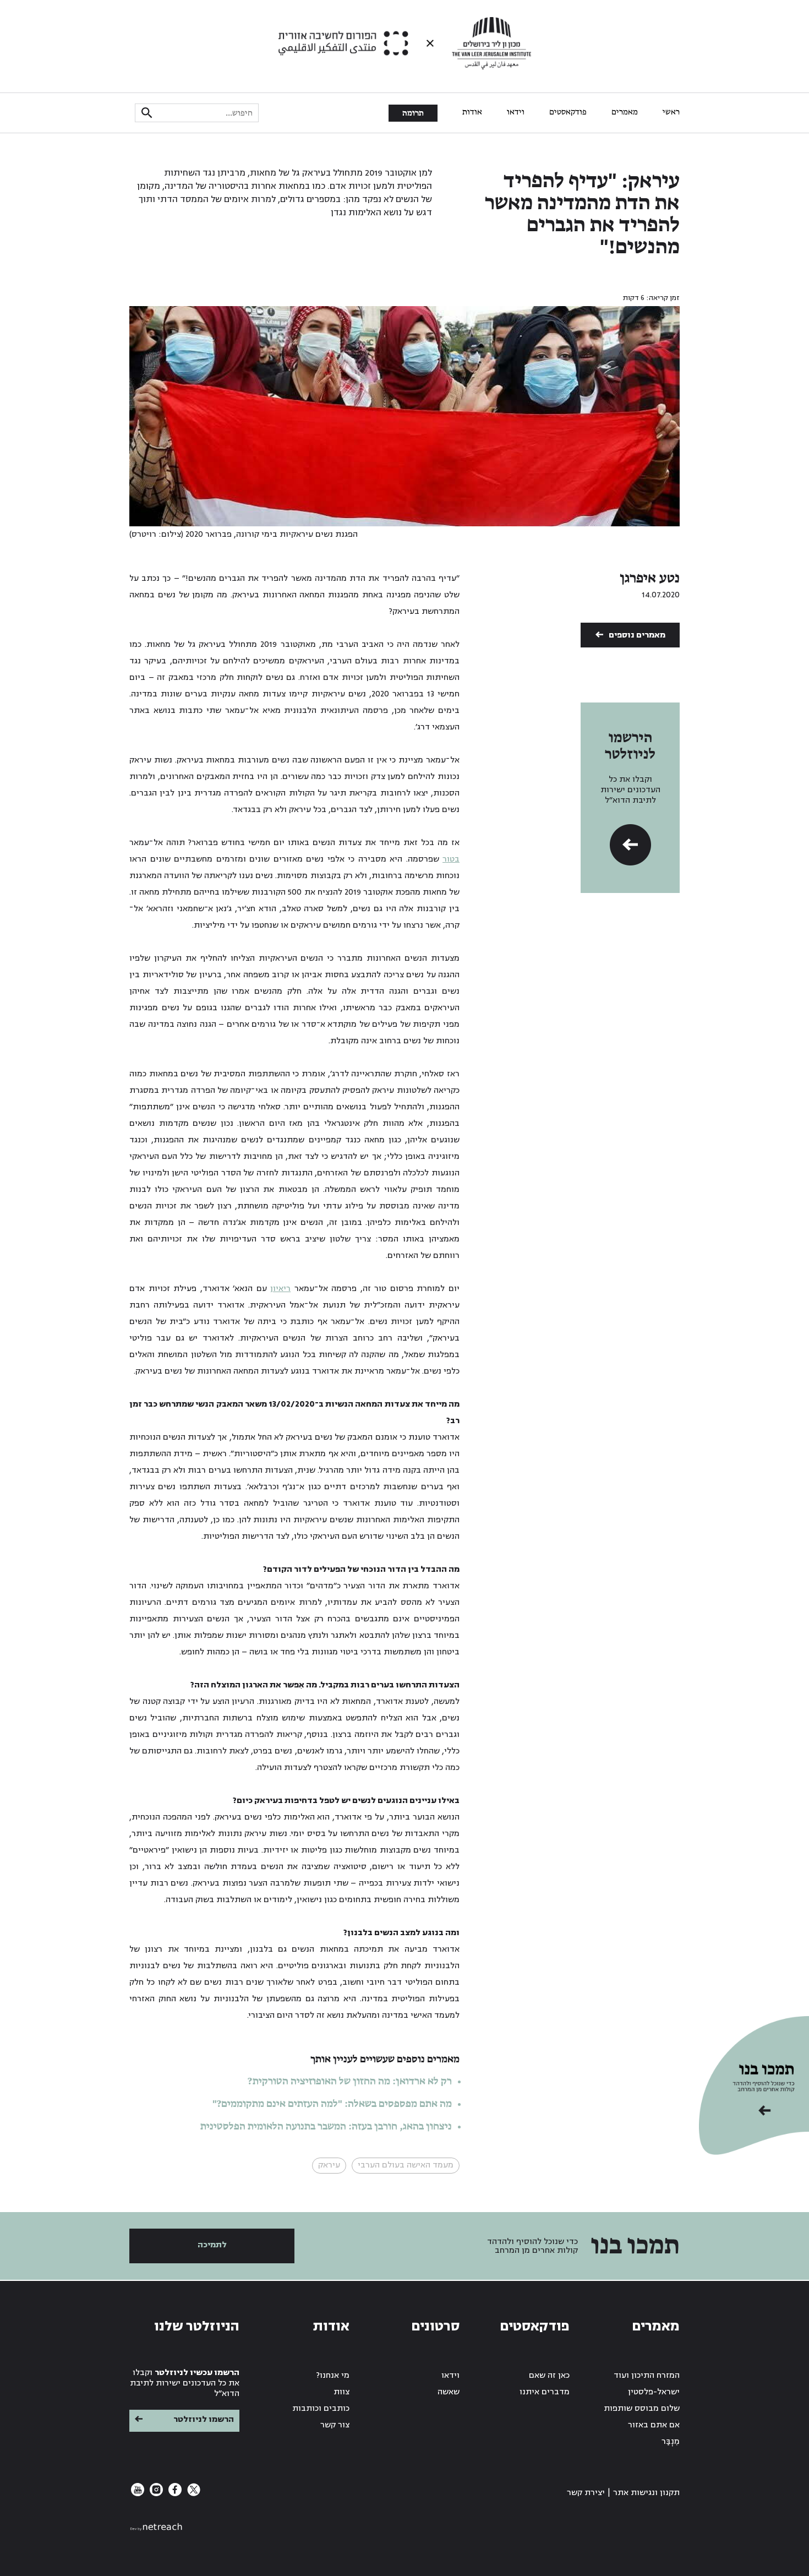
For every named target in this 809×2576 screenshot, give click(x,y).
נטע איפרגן (650, 579)
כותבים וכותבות (321, 2408)
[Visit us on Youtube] (138, 2494)
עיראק (329, 2165)
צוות (341, 2392)
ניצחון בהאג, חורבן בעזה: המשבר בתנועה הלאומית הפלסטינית (326, 2127)
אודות (472, 112)
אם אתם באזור (654, 2425)
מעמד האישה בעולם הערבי (406, 2165)
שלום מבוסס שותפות (642, 2408)
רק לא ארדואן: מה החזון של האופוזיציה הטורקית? (350, 2082)
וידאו (516, 112)
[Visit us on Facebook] (174, 2494)
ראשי (671, 112)
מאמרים (625, 112)
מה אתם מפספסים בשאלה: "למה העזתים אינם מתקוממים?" (332, 2104)
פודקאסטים (568, 112)
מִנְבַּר (671, 2441)
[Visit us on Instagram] (155, 2494)
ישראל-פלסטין (654, 2392)
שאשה (449, 2392)
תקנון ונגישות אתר (646, 2493)
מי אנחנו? (333, 2375)
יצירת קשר (586, 2493)
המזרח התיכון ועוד (647, 2375)
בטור (451, 859)
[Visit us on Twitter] (193, 2494)
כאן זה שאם (549, 2375)
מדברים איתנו (545, 2392)
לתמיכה (212, 2245)
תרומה (413, 113)
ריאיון (280, 1289)
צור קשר (335, 2425)
